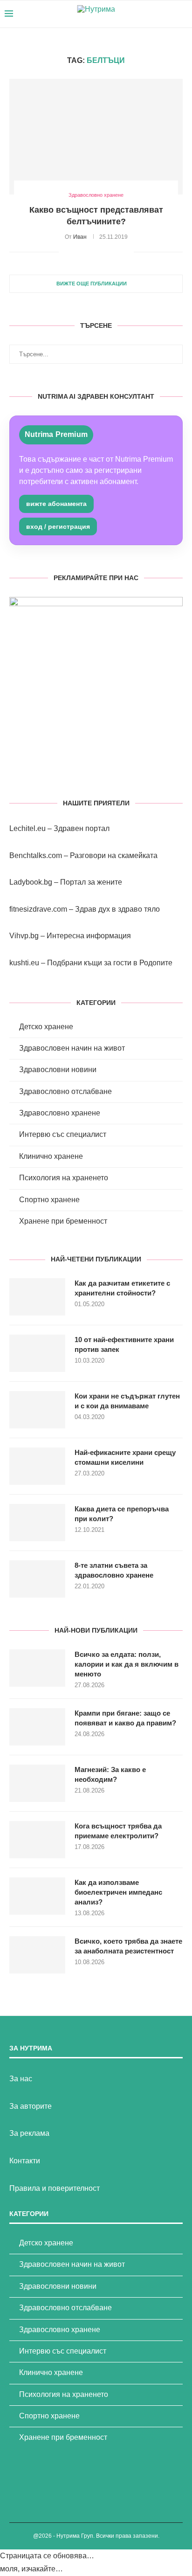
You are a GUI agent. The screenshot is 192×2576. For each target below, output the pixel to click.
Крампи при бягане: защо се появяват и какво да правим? (125, 1718)
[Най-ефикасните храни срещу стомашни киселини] (37, 1466)
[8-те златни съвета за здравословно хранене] (37, 1579)
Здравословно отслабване (65, 1091)
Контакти (25, 2161)
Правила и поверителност (55, 2188)
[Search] (183, 14)
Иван (80, 237)
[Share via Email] (127, 252)
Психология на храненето (64, 1178)
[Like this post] (66, 252)
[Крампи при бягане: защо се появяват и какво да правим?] (37, 1727)
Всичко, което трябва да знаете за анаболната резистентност (128, 1946)
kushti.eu (24, 963)
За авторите (31, 2106)
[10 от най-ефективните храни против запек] (37, 1353)
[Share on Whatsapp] (117, 252)
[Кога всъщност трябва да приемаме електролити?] (37, 1840)
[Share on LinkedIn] (107, 252)
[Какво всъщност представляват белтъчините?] (96, 137)
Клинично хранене (51, 1156)
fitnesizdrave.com (38, 909)
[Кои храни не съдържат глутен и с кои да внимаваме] (37, 1410)
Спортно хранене (49, 1200)
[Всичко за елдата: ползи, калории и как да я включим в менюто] (37, 1668)
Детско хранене (46, 1027)
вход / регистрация (58, 526)
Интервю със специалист (63, 1134)
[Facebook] (149, 14)
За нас (21, 2079)
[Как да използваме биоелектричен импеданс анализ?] (37, 1896)
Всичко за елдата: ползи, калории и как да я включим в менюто (127, 1664)
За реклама (29, 2133)
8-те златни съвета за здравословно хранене (114, 1570)
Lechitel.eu (27, 828)
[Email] (168, 14)
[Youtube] (159, 14)
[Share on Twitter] (87, 252)
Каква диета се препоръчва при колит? (122, 1514)
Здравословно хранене (60, 1113)
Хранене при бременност (63, 1221)
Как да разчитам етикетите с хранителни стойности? (122, 1288)
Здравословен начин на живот (72, 1048)
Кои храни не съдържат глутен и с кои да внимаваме (127, 1401)
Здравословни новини (58, 1070)
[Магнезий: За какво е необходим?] (37, 1783)
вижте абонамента (56, 504)
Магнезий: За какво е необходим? (110, 1774)
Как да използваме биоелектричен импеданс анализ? (118, 1892)
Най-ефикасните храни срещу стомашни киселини (125, 1457)
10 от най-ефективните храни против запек (124, 1344)
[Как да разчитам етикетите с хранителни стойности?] (37, 1297)
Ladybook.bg (31, 882)
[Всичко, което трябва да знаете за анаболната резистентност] (37, 1955)
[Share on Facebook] (78, 252)
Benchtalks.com (36, 855)
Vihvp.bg (24, 936)
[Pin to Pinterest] (97, 252)
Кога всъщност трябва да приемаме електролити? (118, 1831)
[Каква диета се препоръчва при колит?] (37, 1523)
